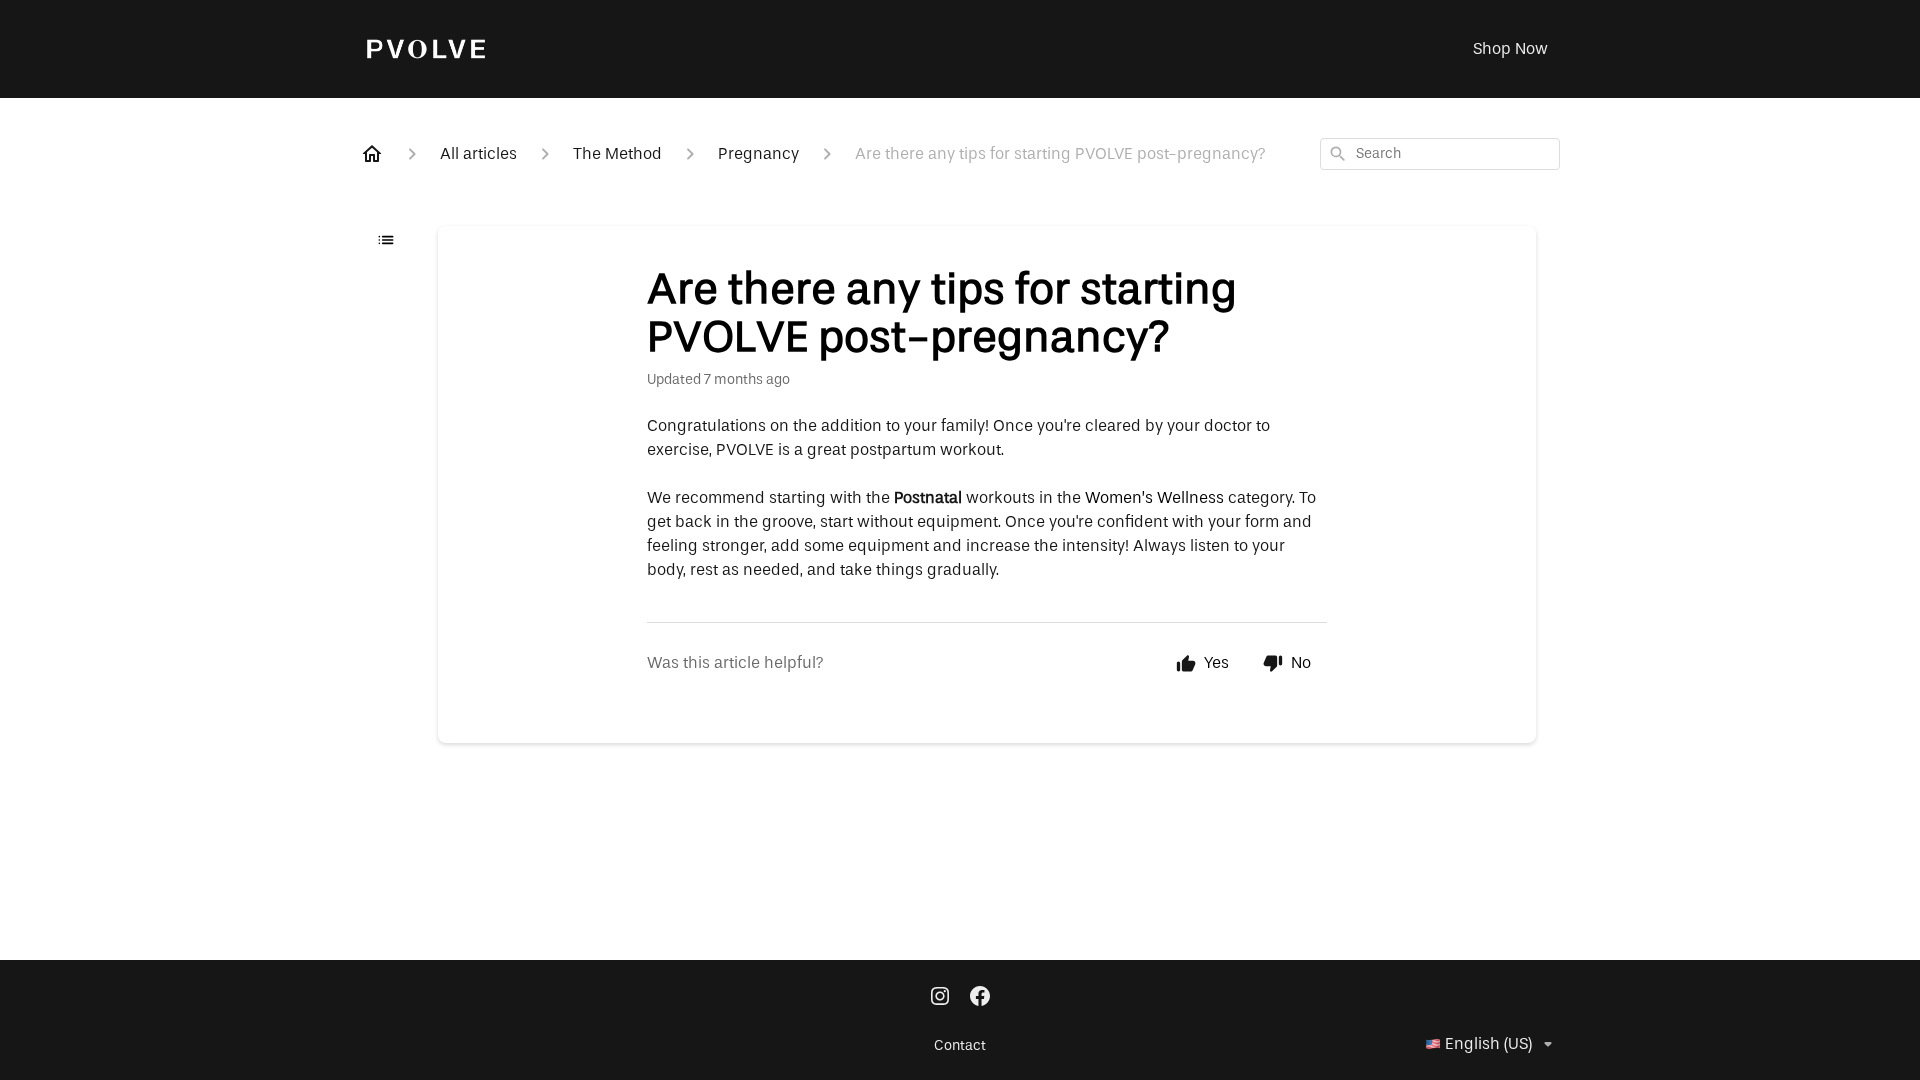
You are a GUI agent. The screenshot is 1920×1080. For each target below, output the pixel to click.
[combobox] (1440, 154)
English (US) (1488, 1044)
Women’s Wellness (1154, 498)
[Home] (372, 154)
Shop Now (1510, 49)
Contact (960, 1046)
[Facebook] (980, 998)
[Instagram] (940, 998)
